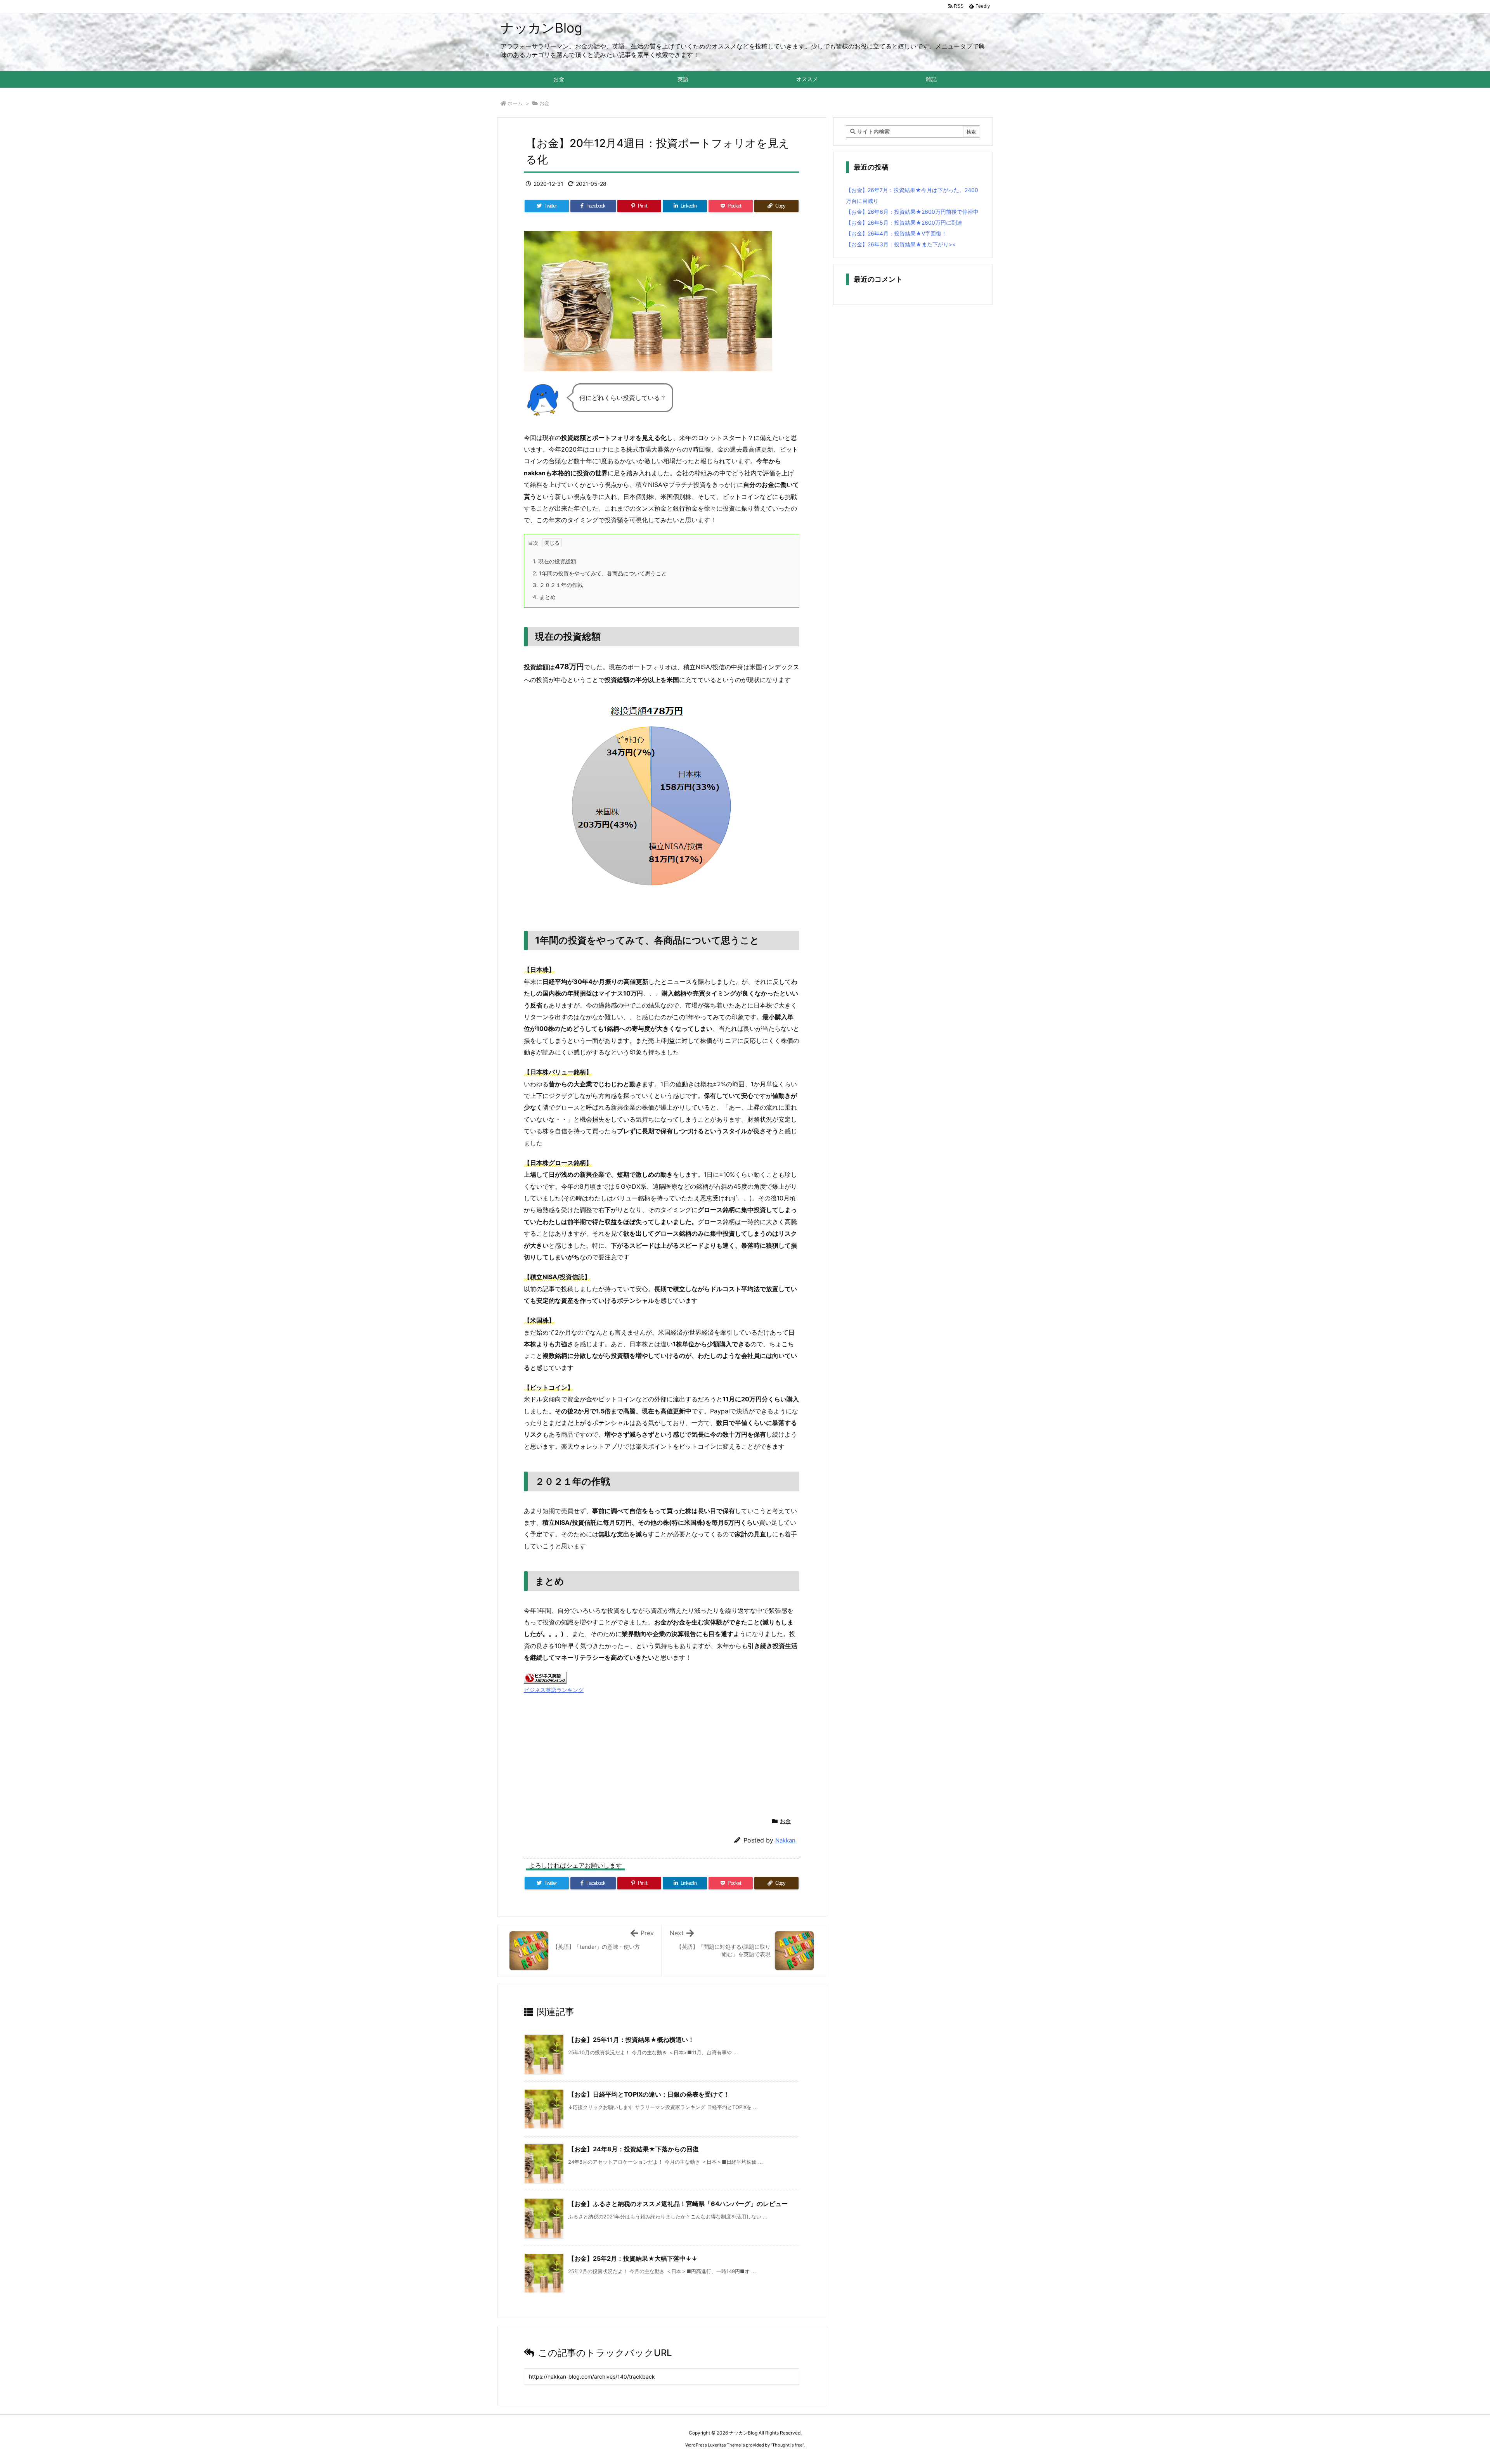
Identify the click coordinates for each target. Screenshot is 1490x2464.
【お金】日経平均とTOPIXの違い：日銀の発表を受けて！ (649, 2094)
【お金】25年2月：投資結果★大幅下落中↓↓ (633, 2258)
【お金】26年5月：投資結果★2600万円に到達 (904, 223)
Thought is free (787, 2445)
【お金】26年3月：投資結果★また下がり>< (901, 244)
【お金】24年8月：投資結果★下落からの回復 (633, 2149)
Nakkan (785, 1840)
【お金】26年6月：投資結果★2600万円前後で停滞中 (912, 212)
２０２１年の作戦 (558, 585)
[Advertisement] (662, 1750)
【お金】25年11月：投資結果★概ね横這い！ (631, 2040)
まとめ (544, 597)
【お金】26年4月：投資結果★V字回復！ (896, 233)
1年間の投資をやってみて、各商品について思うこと (600, 573)
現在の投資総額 (554, 561)
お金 (544, 103)
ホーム (515, 103)
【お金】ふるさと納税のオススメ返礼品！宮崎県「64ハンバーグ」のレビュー (678, 2204)
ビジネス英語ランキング (554, 1690)
